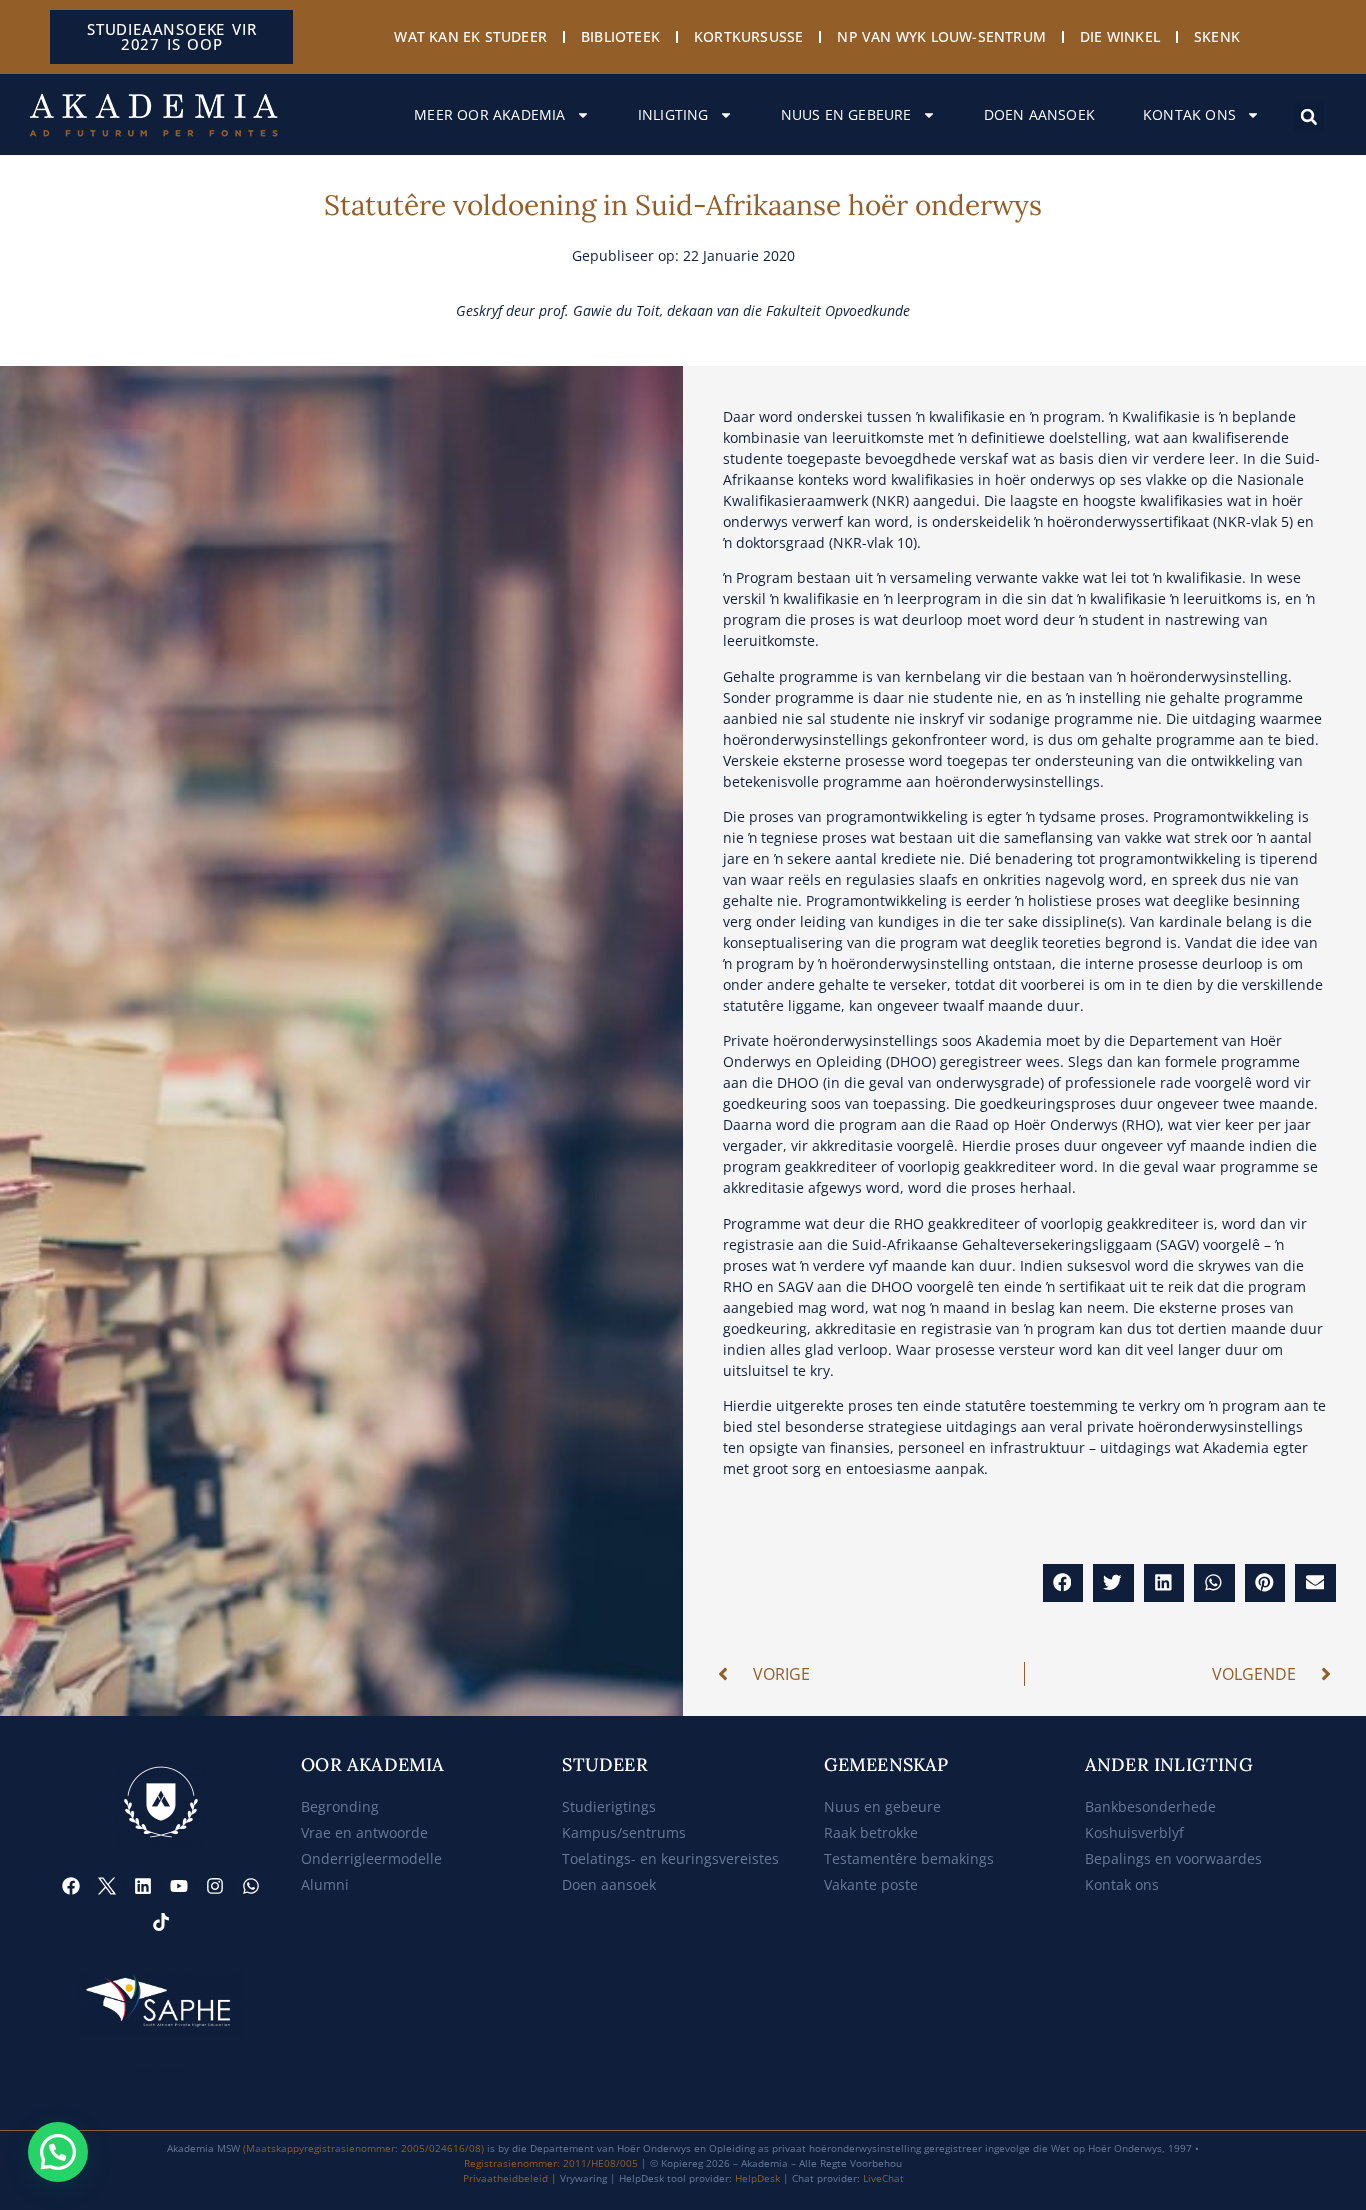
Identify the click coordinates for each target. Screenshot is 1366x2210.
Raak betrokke (871, 1832)
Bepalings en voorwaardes (1173, 1858)
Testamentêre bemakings (909, 1858)
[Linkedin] (143, 1886)
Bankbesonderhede (1150, 1806)
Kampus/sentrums (624, 1832)
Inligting (673, 114)
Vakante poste (871, 1884)
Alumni (325, 1884)
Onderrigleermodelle (371, 1858)
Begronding (340, 1806)
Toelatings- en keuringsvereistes (670, 1858)
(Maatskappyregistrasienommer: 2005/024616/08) (363, 2148)
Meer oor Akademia (489, 114)
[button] (1309, 117)
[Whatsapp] (251, 1886)
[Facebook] (71, 1886)
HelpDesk (757, 2178)
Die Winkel (1120, 36)
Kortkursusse (748, 36)
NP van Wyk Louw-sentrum (941, 36)
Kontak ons (1189, 114)
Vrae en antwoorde (364, 1832)
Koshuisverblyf (1134, 1832)
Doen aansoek (1039, 114)
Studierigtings (609, 1806)
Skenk (1217, 36)
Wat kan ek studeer (470, 36)
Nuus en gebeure (846, 114)
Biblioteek (620, 36)
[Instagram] (215, 1886)
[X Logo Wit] (107, 1886)
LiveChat (883, 2178)
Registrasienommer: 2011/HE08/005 (551, 2163)
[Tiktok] (161, 1922)
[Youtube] (179, 1886)
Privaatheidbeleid (505, 2178)
